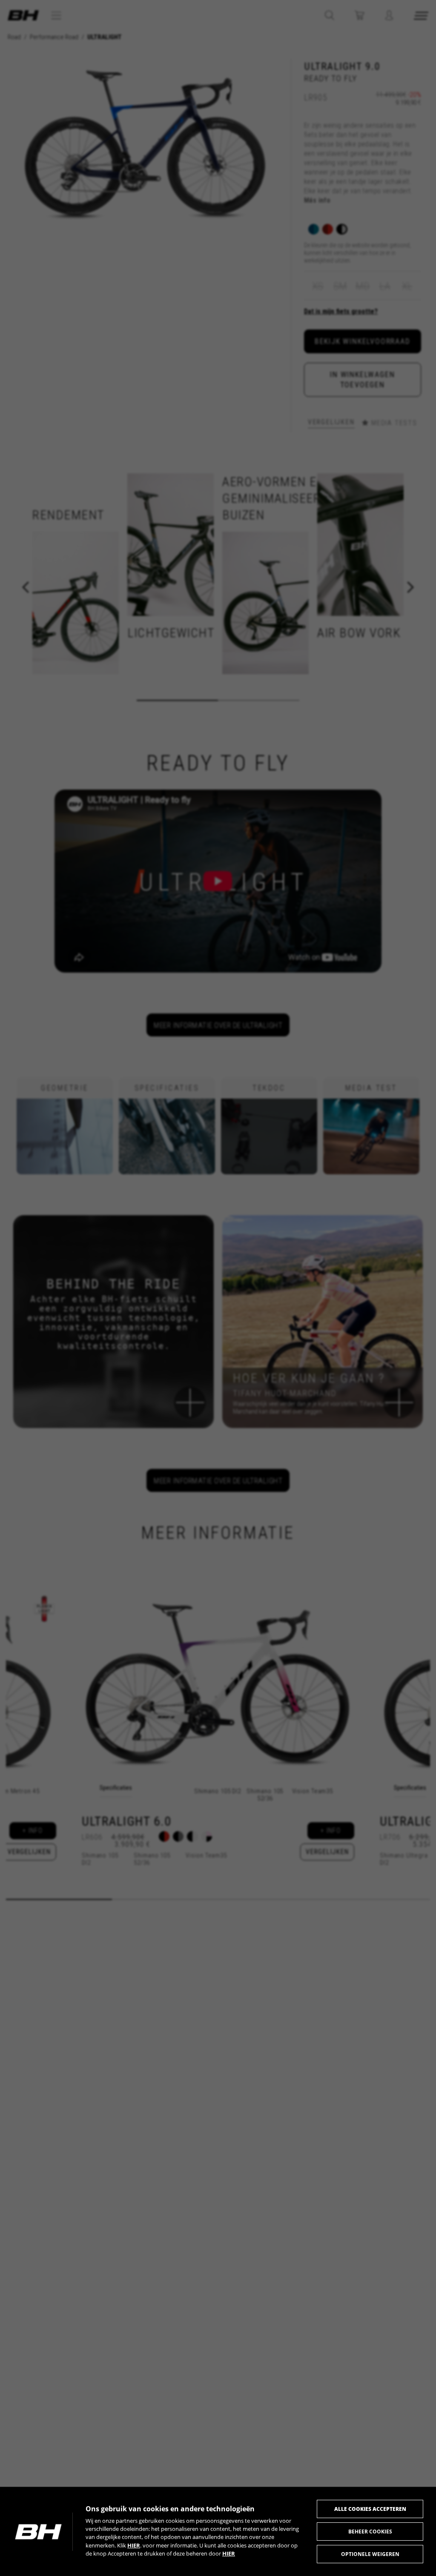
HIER (134, 2545)
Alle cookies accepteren (370, 2509)
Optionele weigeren (370, 2554)
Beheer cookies (370, 2532)
